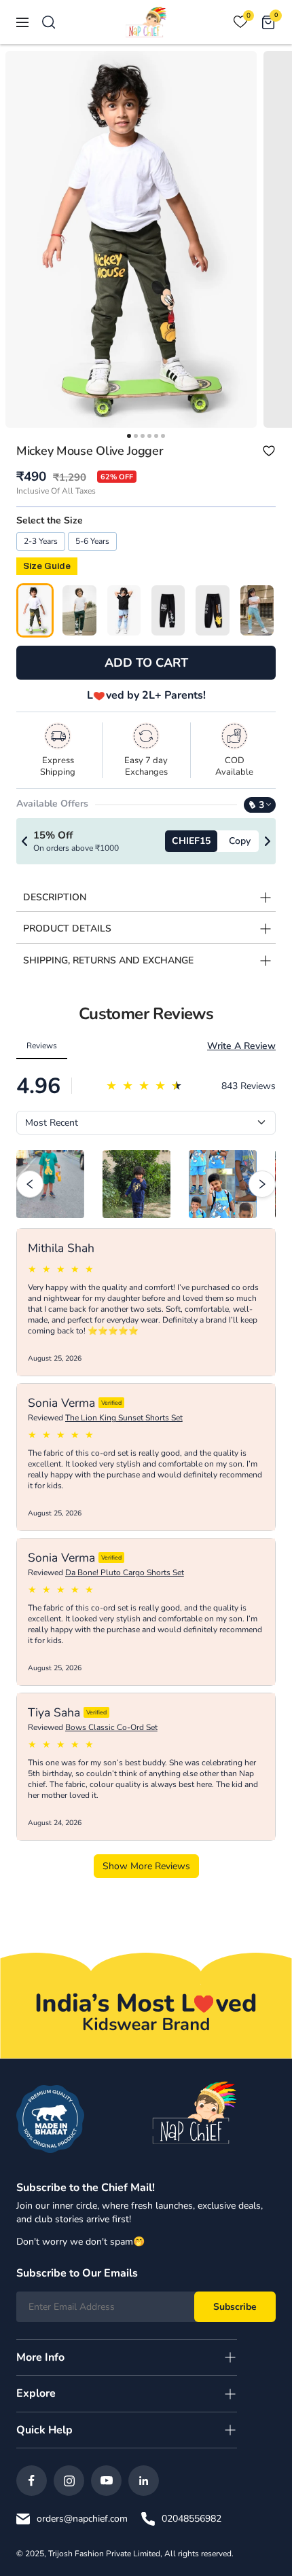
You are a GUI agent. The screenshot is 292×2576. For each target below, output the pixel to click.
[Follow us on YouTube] (106, 2481)
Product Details (67, 928)
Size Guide (47, 566)
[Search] (49, 22)
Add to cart (146, 663)
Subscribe (235, 2307)
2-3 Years (41, 541)
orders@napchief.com (82, 2519)
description (55, 897)
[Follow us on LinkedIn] (144, 2481)
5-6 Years (92, 541)
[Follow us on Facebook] (32, 2481)
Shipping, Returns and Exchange (108, 960)
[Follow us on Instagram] (69, 2481)
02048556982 (191, 2519)
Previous (24, 841)
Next (268, 841)
